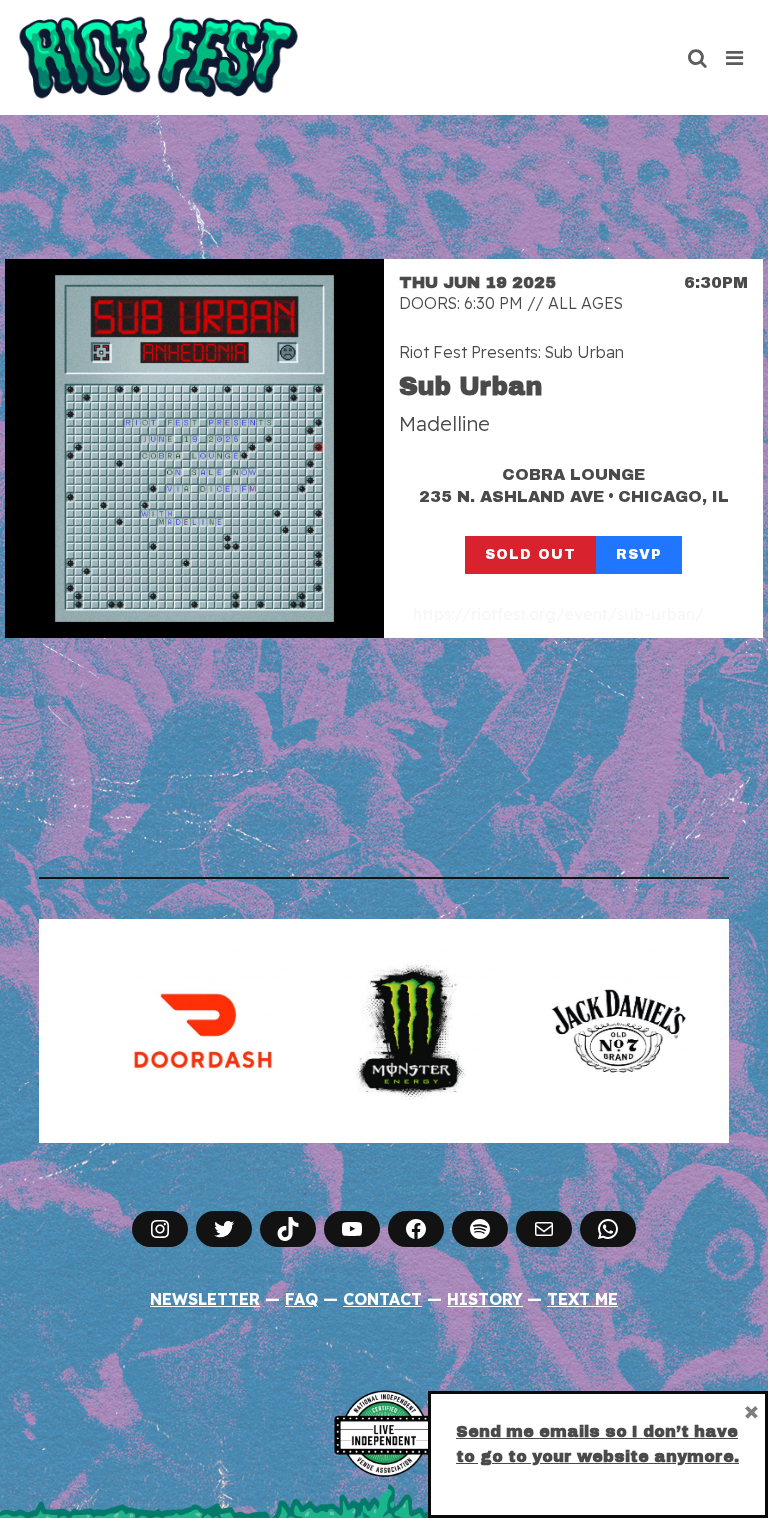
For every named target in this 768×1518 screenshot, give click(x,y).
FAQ (301, 1299)
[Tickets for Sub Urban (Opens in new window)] (194, 448)
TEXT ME (582, 1299)
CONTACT (382, 1299)
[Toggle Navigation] (735, 58)
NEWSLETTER (205, 1299)
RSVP (639, 554)
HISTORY (485, 1299)
